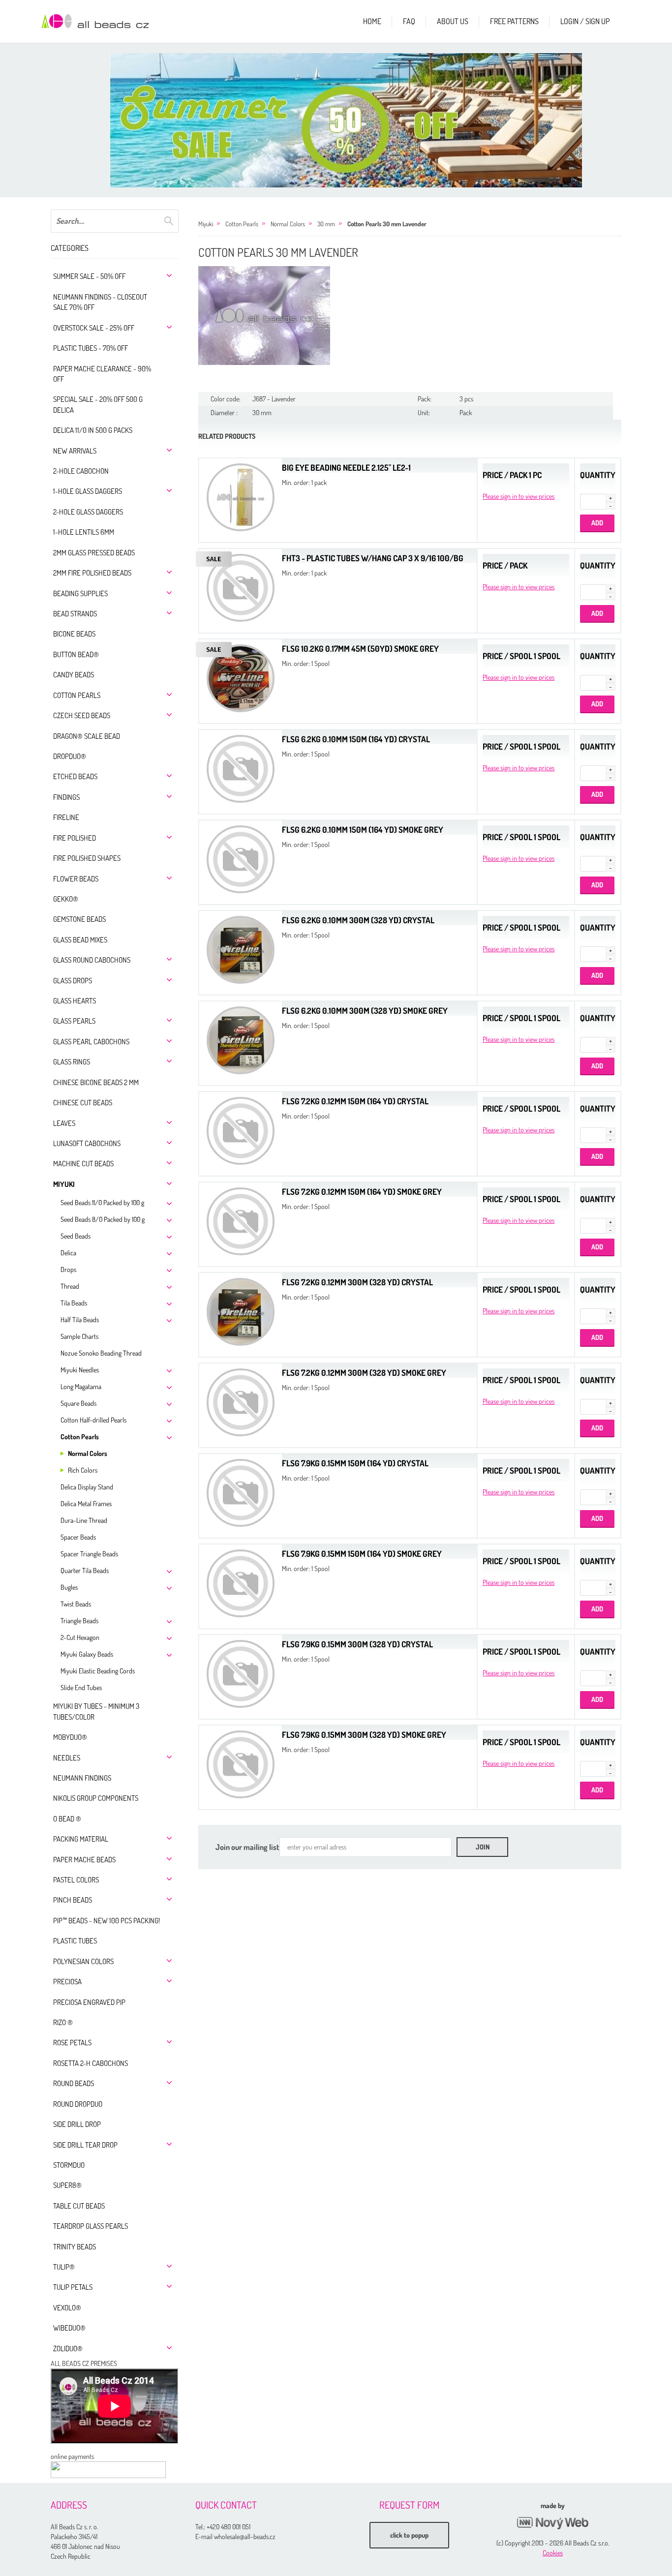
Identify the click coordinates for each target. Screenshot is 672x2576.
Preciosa (67, 1982)
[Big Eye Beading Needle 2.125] (241, 496)
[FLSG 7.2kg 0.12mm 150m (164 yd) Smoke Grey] (241, 1220)
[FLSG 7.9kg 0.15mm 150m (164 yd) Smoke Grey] (241, 1582)
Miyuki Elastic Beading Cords (98, 1671)
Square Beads (78, 1403)
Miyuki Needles (80, 1370)
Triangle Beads (79, 1621)
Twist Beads (76, 1604)
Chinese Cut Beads (83, 1103)
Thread (70, 1286)
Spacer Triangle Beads (89, 1554)
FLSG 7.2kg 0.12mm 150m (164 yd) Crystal (355, 1101)
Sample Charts (79, 1336)
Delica (68, 1253)
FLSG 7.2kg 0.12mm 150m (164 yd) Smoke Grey (362, 1192)
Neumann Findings (82, 1778)
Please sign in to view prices (519, 496)
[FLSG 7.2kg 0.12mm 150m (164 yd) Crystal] (241, 1130)
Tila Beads (74, 1303)
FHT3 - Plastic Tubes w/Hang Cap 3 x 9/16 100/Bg (373, 558)
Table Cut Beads (79, 2206)
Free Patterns (514, 21)
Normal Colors (88, 1453)
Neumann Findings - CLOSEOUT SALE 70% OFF (100, 302)
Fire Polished (75, 838)
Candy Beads (74, 675)
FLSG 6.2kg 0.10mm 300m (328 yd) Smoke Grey (365, 1011)
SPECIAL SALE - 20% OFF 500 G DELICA (98, 404)
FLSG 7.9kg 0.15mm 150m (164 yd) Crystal (355, 1463)
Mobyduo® (70, 1737)
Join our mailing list (247, 1847)
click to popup (409, 2535)
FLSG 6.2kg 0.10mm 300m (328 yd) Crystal (358, 920)
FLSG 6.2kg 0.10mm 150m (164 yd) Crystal (356, 739)
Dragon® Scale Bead (87, 736)
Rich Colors (83, 1470)
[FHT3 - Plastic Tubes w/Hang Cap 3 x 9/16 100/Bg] (241, 587)
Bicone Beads (74, 634)
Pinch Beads (73, 1900)
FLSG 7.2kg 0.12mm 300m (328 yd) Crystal (357, 1282)
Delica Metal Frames (86, 1503)
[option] (346, 120)
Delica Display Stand (87, 1487)
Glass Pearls (74, 1021)
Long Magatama (81, 1386)
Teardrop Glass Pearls (91, 2226)
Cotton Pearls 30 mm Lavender (387, 224)
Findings (66, 797)
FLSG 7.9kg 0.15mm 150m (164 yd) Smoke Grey (362, 1554)
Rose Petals (72, 2043)
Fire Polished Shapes (87, 858)
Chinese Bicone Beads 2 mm (96, 1082)
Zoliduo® (68, 2349)
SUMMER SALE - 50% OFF (89, 276)
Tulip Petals (73, 2287)
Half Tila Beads (80, 1319)
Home (372, 21)
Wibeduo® (69, 2328)
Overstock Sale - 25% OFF (94, 328)
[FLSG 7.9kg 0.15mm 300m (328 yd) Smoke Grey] (241, 1763)
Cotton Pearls (77, 695)
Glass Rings (72, 1062)
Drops (68, 1269)
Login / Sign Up (585, 21)
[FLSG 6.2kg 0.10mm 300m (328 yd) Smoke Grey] (241, 1039)
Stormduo (69, 2165)
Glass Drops (73, 981)
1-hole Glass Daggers (88, 491)
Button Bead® (76, 654)
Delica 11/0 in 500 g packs (93, 430)
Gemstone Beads (79, 919)
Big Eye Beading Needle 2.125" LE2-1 (346, 468)
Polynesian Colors (83, 1961)
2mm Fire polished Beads (92, 573)
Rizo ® (63, 2022)
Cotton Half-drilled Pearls (93, 1420)
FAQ (409, 21)
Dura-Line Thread (84, 1520)
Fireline (66, 817)
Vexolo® (67, 2308)
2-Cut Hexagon (80, 1637)
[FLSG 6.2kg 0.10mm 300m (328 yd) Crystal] (241, 949)
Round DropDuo (78, 2104)
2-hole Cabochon (81, 471)
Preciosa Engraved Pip (89, 2002)
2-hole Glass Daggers (88, 512)
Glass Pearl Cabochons (91, 1042)
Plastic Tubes (75, 1941)
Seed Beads (76, 1236)
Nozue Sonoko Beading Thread (101, 1353)
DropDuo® (70, 756)
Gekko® (66, 899)
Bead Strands (75, 614)
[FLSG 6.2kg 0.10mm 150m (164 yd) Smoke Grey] (241, 858)
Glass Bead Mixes (80, 940)
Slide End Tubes (81, 1687)
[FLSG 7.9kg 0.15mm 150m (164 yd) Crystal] (241, 1492)
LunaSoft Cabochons (87, 1143)
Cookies (553, 2553)
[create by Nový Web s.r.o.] (552, 2523)
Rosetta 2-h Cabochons (91, 2063)
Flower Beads (76, 879)
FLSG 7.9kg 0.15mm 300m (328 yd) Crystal (357, 1644)
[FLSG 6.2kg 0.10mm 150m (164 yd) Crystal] (241, 768)
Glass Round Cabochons (92, 960)
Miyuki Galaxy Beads (87, 1654)
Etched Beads (75, 776)
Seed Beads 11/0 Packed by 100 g (102, 1202)
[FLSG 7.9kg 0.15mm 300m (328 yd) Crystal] (241, 1673)
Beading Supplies (80, 593)
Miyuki (64, 1184)
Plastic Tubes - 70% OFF (91, 348)
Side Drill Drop (77, 2124)
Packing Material (81, 1839)
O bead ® (67, 1819)
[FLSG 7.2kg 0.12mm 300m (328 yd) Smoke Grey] (241, 1401)
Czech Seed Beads (82, 715)
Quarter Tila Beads (85, 1570)
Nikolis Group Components (96, 1798)
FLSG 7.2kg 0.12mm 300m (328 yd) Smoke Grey (364, 1373)
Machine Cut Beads (83, 1164)
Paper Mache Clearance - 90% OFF (102, 374)
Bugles (69, 1587)
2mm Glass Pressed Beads (94, 553)
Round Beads (74, 2083)
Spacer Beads (78, 1537)
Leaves (64, 1123)
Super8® (67, 2185)
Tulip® (64, 2267)
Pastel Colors (76, 1880)
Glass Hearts (75, 1001)
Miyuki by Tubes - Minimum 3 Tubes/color (96, 1711)
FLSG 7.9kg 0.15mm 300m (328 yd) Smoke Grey (364, 1735)
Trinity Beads (75, 2247)
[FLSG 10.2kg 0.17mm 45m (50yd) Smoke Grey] (241, 677)
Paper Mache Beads (84, 1860)
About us (453, 21)
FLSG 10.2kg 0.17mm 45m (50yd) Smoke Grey (360, 649)
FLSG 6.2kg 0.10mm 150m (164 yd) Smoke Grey (363, 830)
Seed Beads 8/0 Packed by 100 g (103, 1219)
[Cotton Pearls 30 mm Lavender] (264, 316)
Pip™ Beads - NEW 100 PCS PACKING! (107, 1921)
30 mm (326, 224)
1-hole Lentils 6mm (84, 532)
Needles (67, 1758)
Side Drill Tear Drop (85, 2145)
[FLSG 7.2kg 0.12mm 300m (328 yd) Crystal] (241, 1311)
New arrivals (75, 451)
